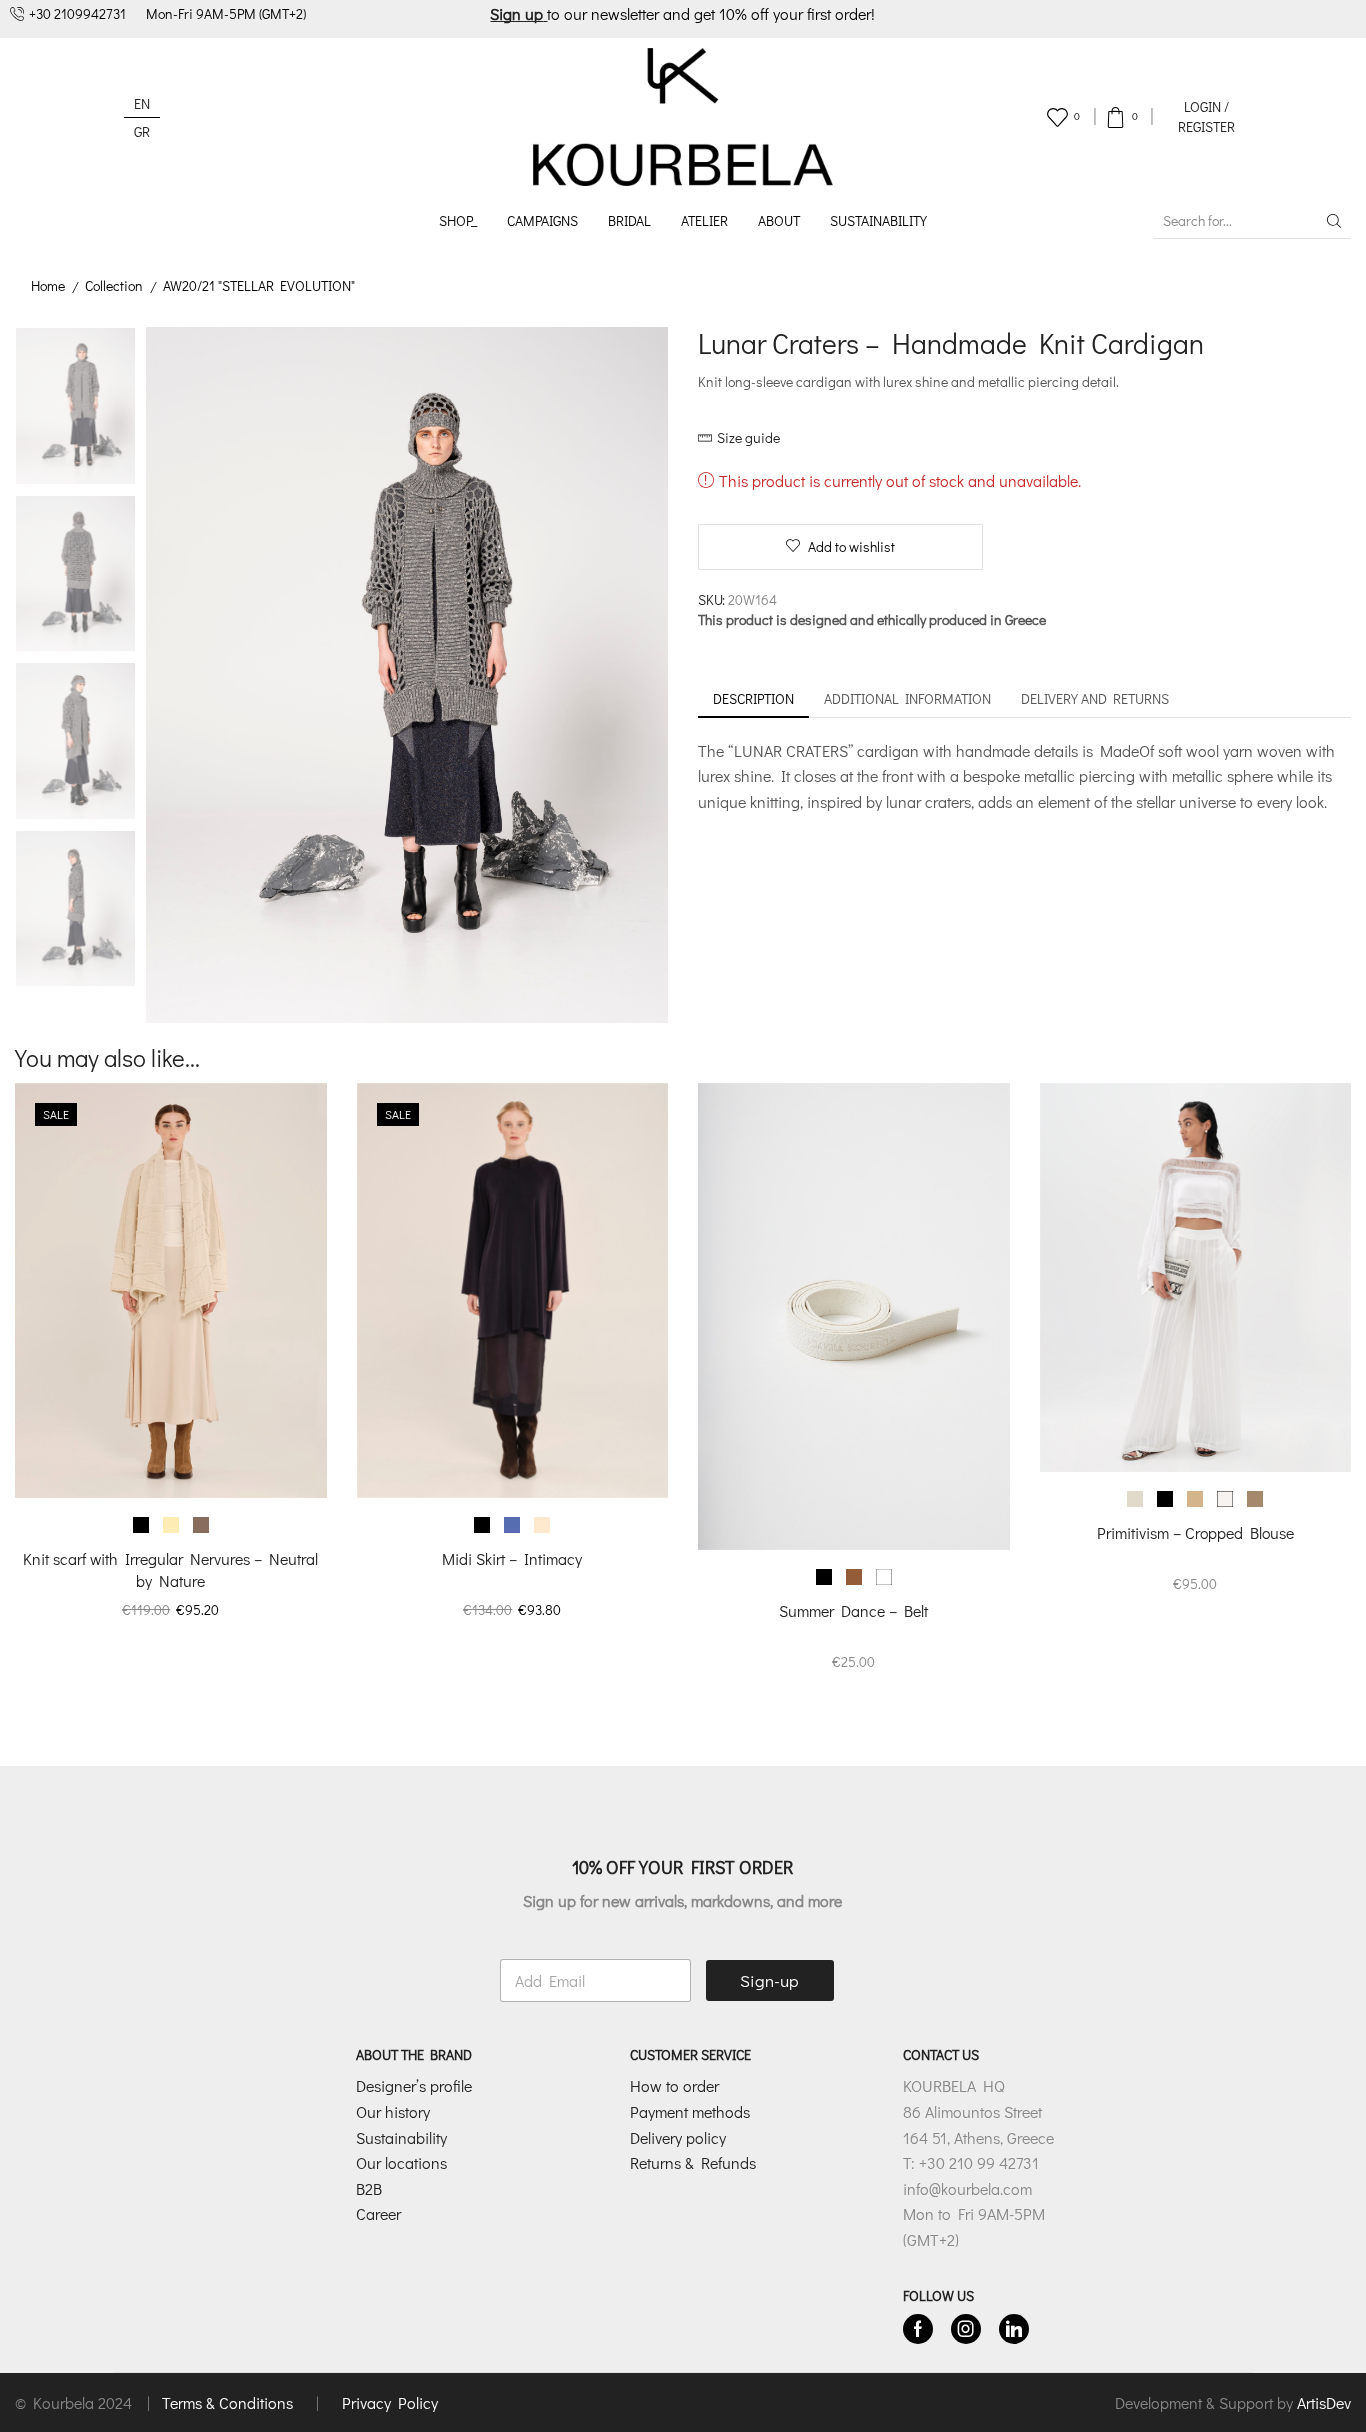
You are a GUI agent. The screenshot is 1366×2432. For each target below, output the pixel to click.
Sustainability (878, 220)
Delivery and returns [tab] (1095, 698)
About (779, 220)
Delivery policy (678, 2137)
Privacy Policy (390, 2402)
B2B (369, 2188)
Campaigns (542, 220)
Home (48, 285)
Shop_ (458, 220)
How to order (674, 2085)
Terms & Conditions (229, 2402)
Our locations (401, 2162)
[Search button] (1334, 221)
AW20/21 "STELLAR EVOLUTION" (259, 285)
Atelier (704, 220)
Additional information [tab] (907, 698)
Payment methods (690, 2111)
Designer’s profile (414, 2085)
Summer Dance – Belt (853, 1610)
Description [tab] (753, 698)
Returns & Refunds (693, 2162)
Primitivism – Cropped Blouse (1195, 1532)
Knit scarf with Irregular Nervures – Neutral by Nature (170, 1569)
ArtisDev (1324, 2402)
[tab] (753, 699)
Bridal (629, 220)
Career (378, 2213)
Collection (114, 285)
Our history (393, 2111)
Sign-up (769, 1980)
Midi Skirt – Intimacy (512, 1558)
